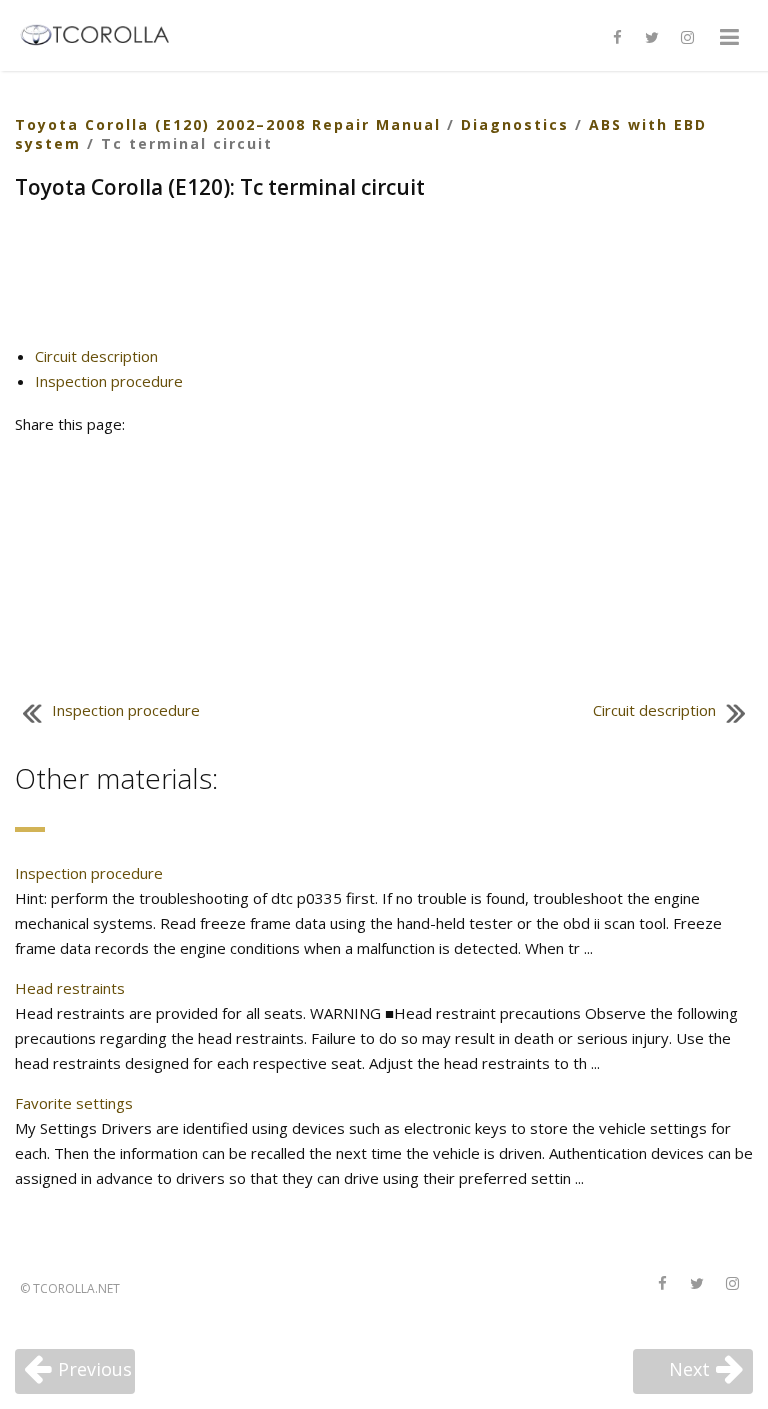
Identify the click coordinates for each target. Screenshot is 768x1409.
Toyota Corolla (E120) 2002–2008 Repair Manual (228, 124)
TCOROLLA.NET (76, 1288)
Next (689, 1369)
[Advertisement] (384, 281)
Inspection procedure (109, 381)
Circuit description (96, 356)
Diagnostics (515, 124)
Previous (95, 1369)
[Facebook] (617, 38)
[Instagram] (687, 38)
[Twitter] (652, 38)
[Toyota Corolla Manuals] (103, 33)
